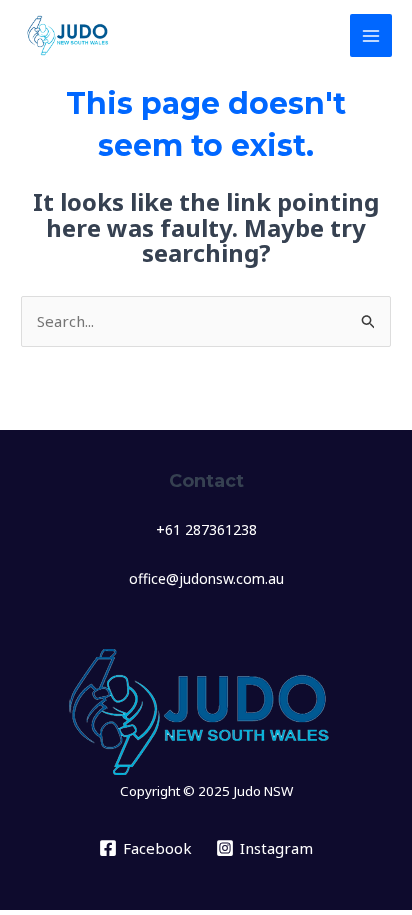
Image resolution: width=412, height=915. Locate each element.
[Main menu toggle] (371, 35)
